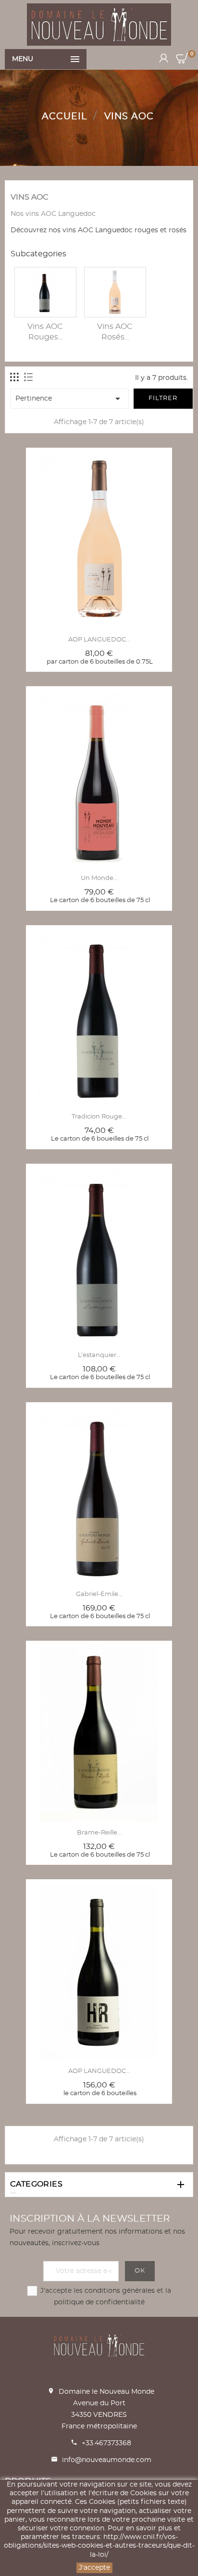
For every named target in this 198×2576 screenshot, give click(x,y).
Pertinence (69, 399)
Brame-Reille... (99, 1833)
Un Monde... (99, 878)
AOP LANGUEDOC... (99, 640)
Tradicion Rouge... (99, 1117)
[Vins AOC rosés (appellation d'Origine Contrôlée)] (115, 292)
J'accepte (94, 2568)
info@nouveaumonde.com (107, 2460)
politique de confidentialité (99, 2302)
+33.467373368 (106, 2443)
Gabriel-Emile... (99, 1594)
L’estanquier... (99, 1355)
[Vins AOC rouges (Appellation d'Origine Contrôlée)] (45, 292)
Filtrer (163, 398)
